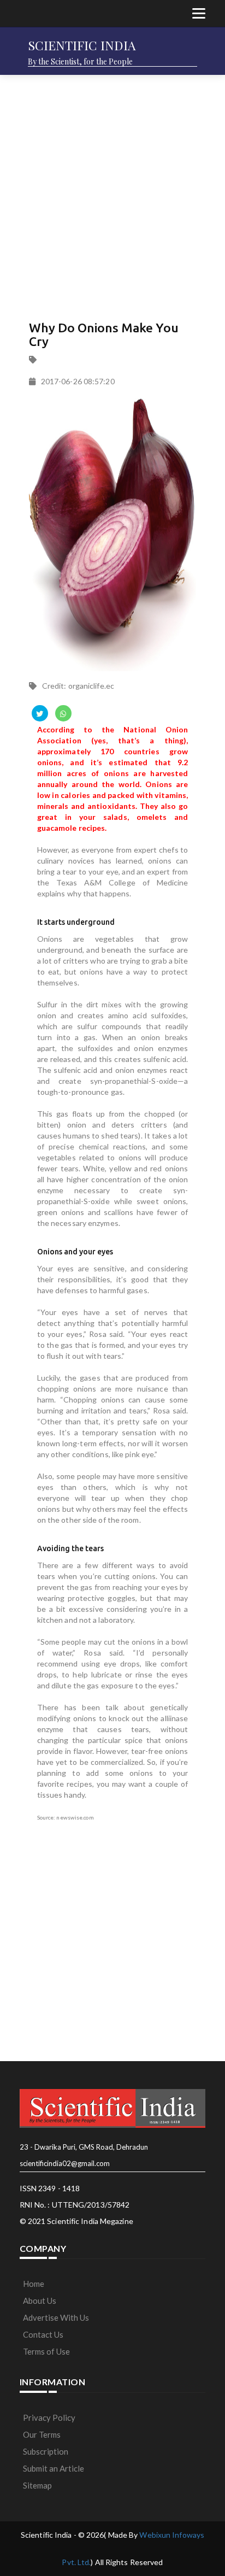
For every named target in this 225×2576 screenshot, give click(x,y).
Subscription (46, 2451)
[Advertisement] (112, 195)
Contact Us (43, 2334)
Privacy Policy (49, 2417)
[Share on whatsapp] (63, 713)
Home (34, 2284)
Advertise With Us (56, 2317)
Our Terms (42, 2434)
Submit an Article (54, 2468)
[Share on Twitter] (40, 713)
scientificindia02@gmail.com (65, 2163)
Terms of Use (46, 2351)
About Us (40, 2301)
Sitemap (37, 2485)
